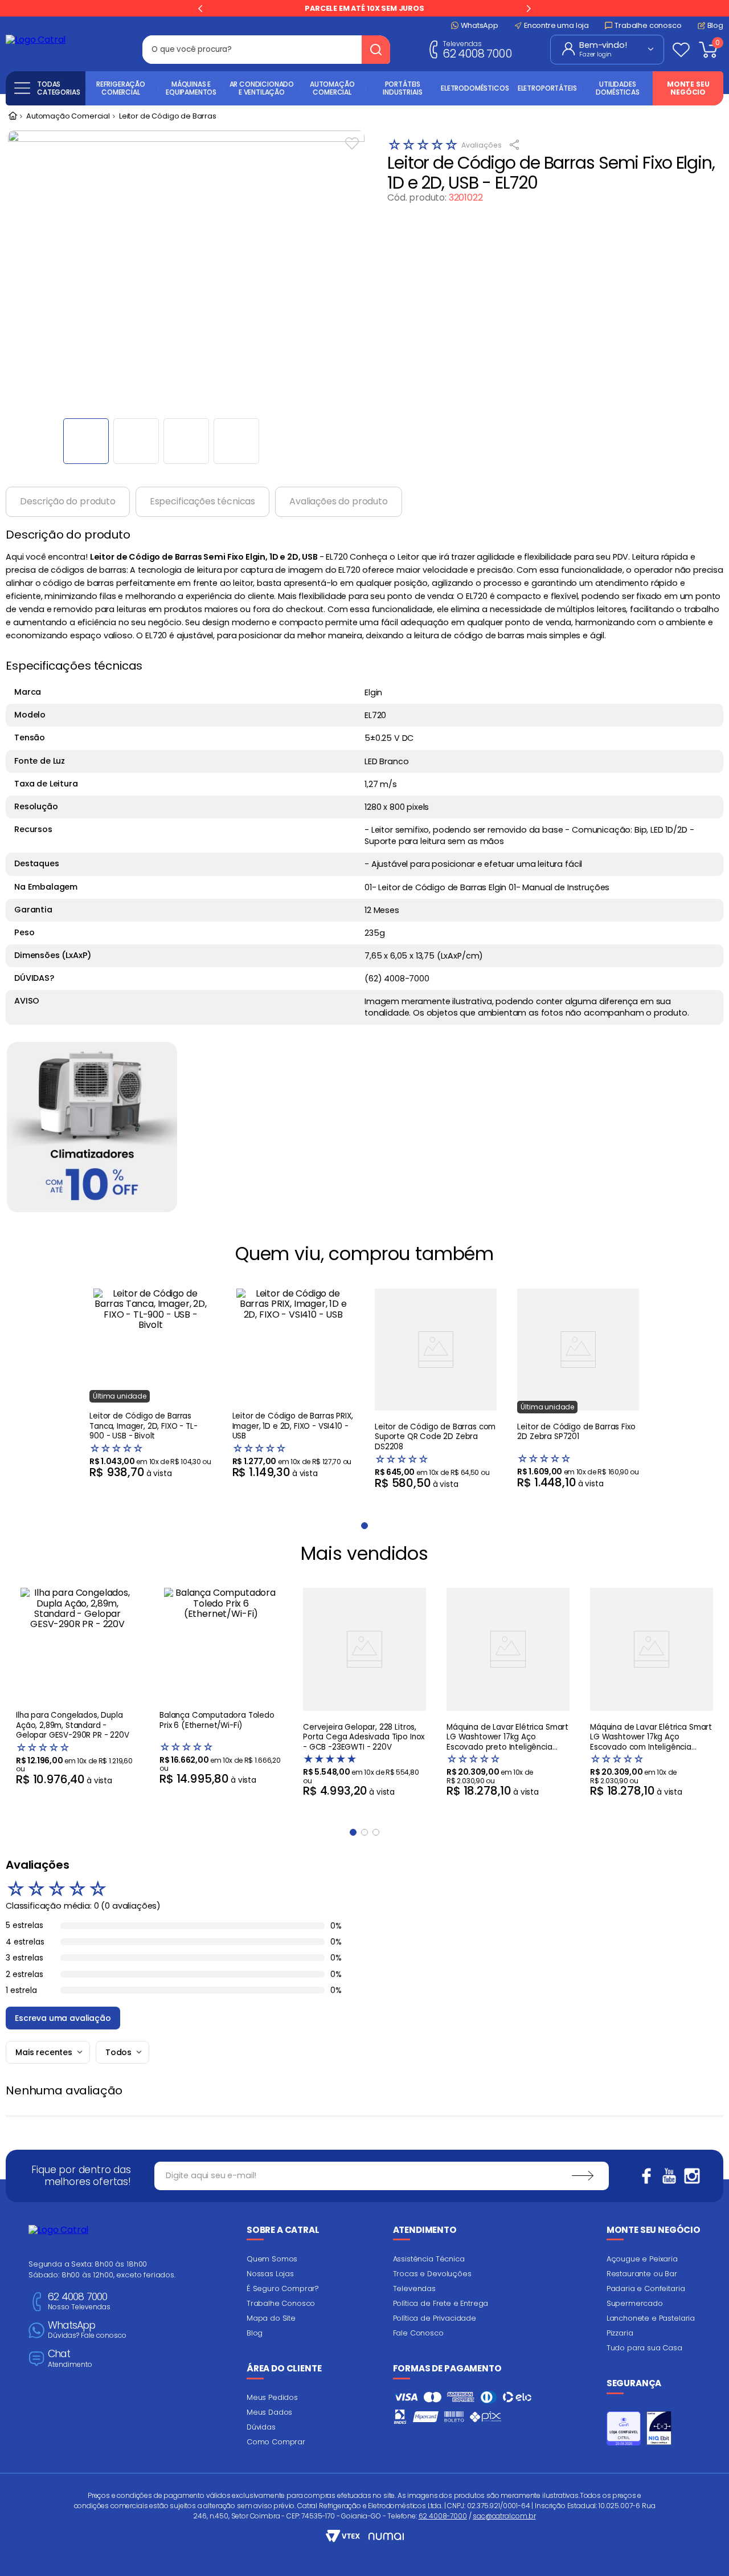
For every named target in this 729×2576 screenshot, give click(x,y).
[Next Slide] (529, 9)
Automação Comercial (68, 117)
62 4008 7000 (477, 49)
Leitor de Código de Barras (168, 117)
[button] (353, 1832)
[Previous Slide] (200, 9)
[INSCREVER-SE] (583, 2176)
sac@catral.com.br (504, 2516)
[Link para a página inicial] (13, 117)
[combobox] (266, 50)
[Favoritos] (681, 50)
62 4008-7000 (443, 2516)
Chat (70, 2359)
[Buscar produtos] (376, 50)
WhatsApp (87, 2330)
